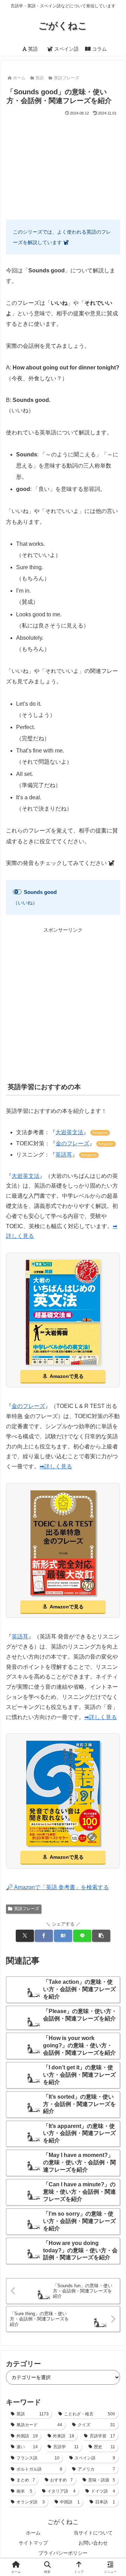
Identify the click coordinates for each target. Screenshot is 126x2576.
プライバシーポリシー (63, 2553)
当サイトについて (93, 2533)
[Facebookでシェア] (44, 1936)
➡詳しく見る (56, 1466)
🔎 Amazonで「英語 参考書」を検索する (57, 1887)
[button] (101, 1936)
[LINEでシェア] (82, 1936)
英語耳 (64, 1155)
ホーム (33, 2533)
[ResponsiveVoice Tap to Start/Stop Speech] (17, 892)
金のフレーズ (72, 1143)
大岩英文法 (69, 1132)
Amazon (100, 1133)
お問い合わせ (93, 2543)
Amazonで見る (67, 1376)
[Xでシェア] (25, 1936)
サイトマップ (33, 2543)
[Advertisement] (63, 165)
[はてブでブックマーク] (63, 1936)
